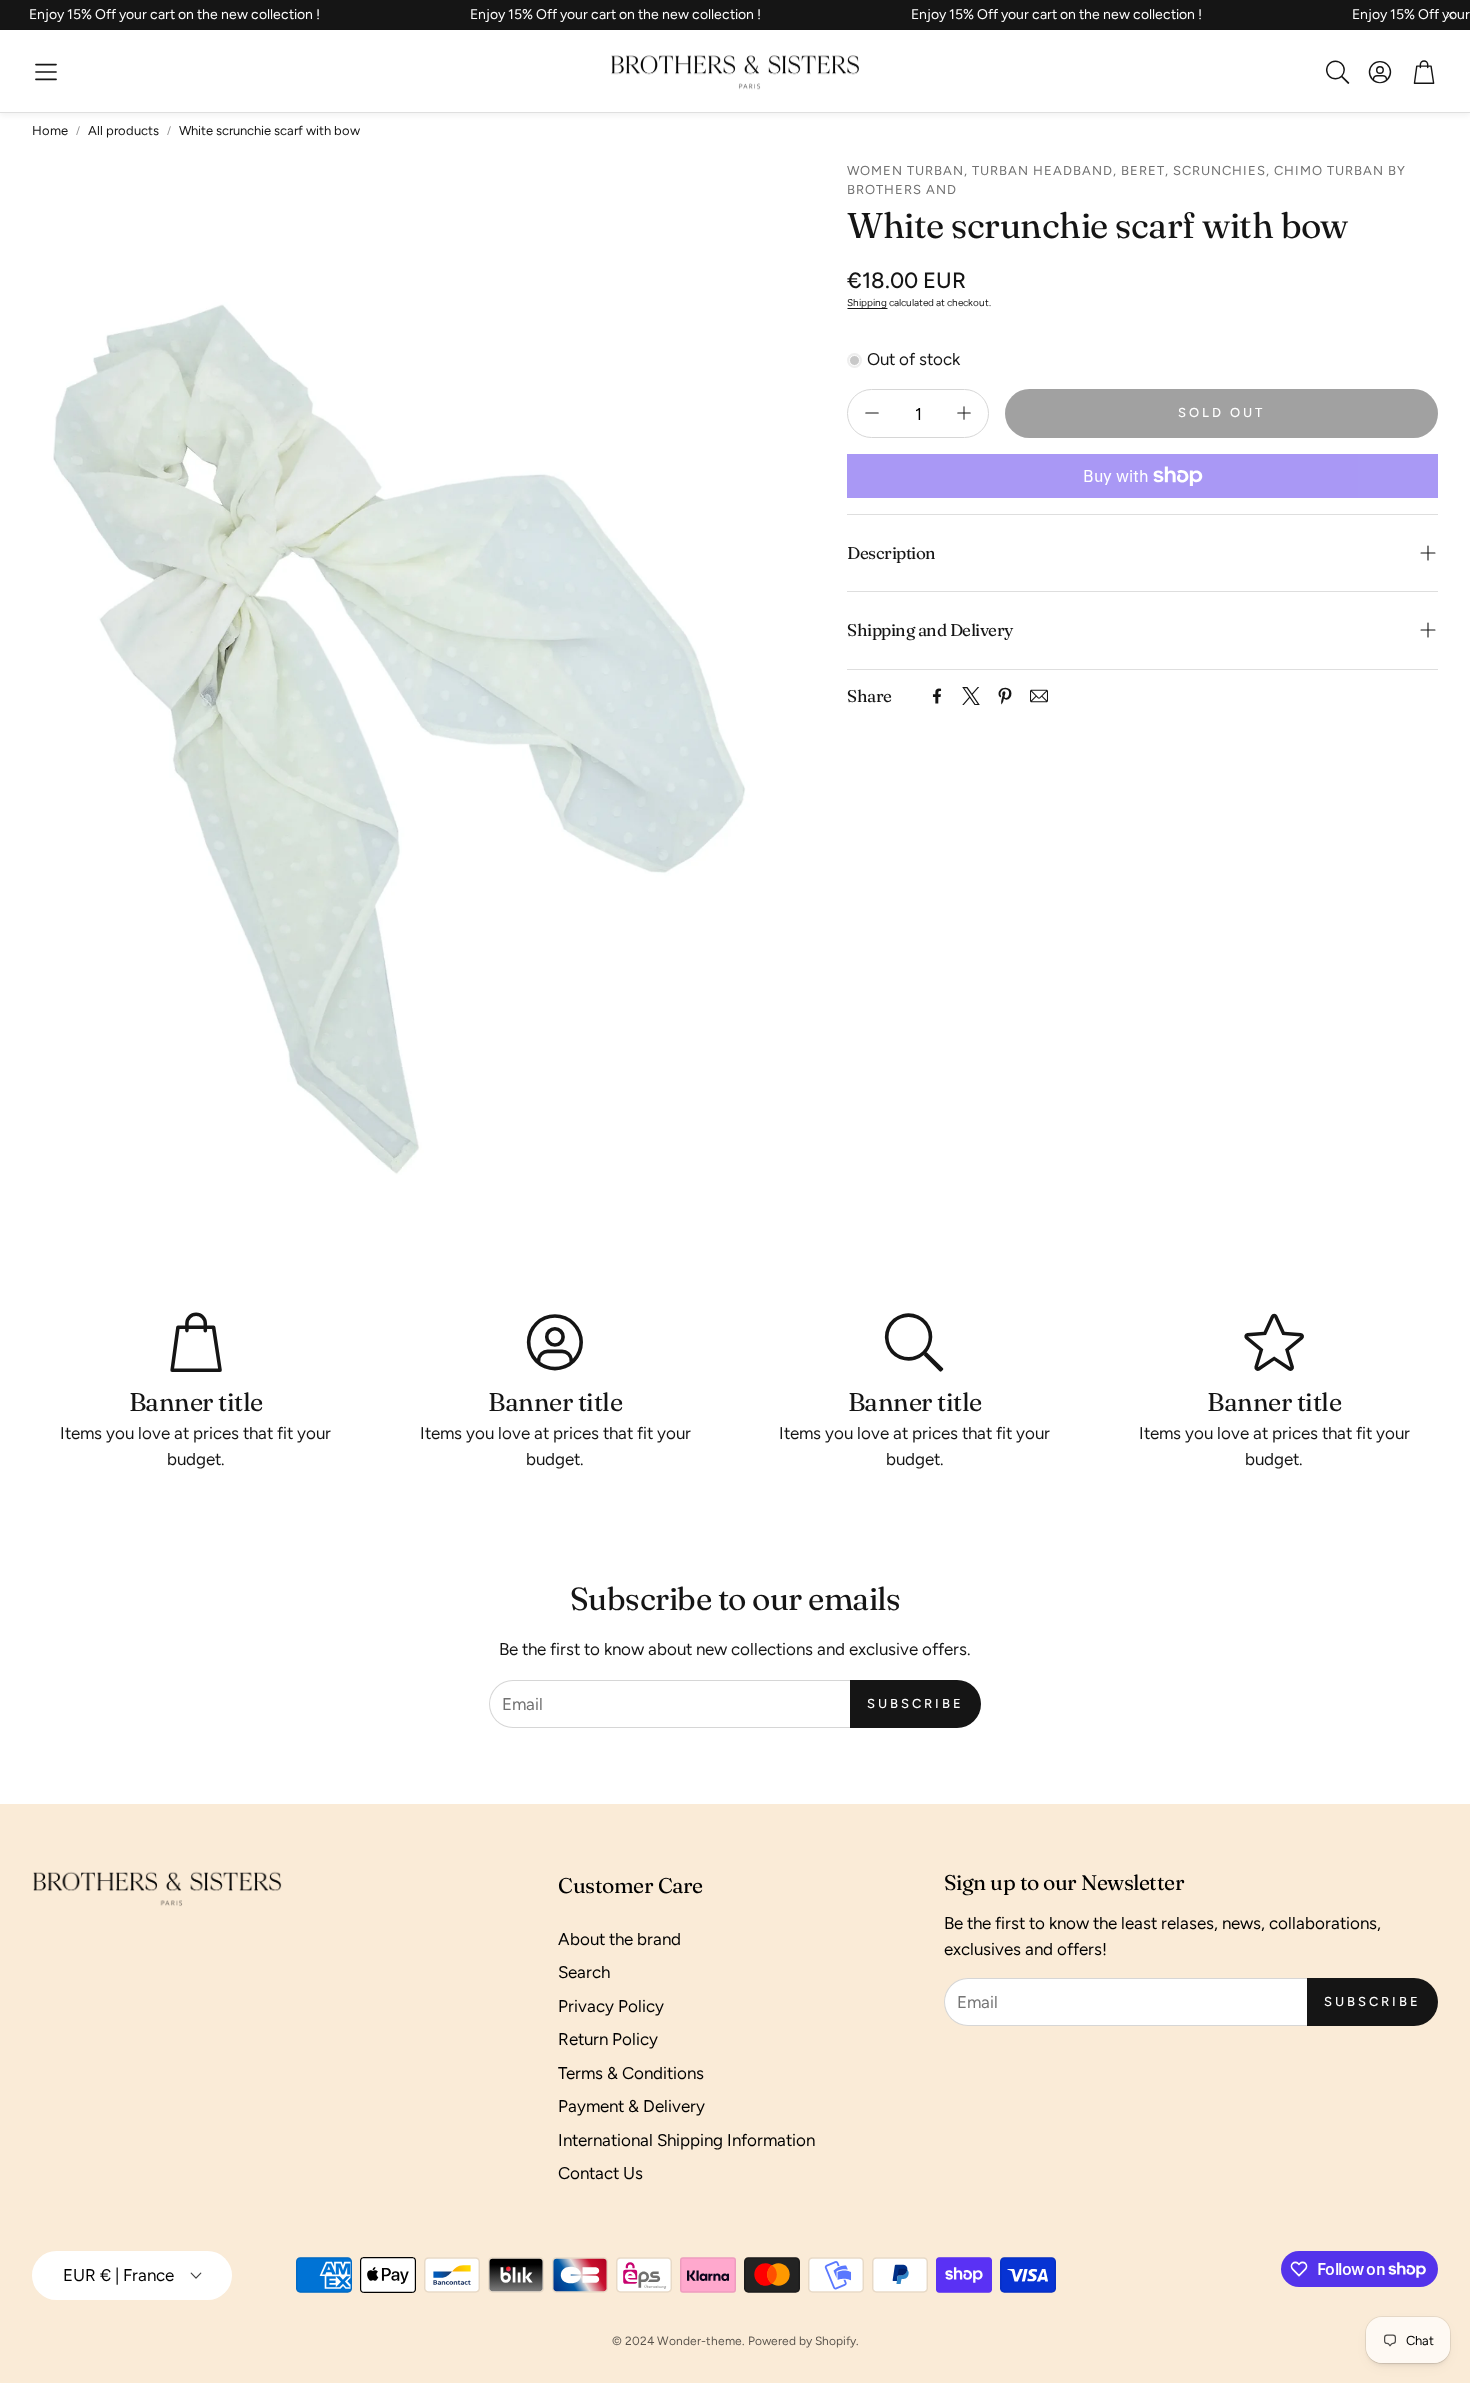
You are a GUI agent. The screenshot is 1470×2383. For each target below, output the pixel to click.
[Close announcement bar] (1450, 15)
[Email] (1039, 696)
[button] (46, 72)
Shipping (867, 301)
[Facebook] (937, 696)
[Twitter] (971, 696)
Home (50, 130)
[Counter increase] (964, 413)
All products (123, 130)
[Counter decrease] (872, 413)
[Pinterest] (1005, 696)
